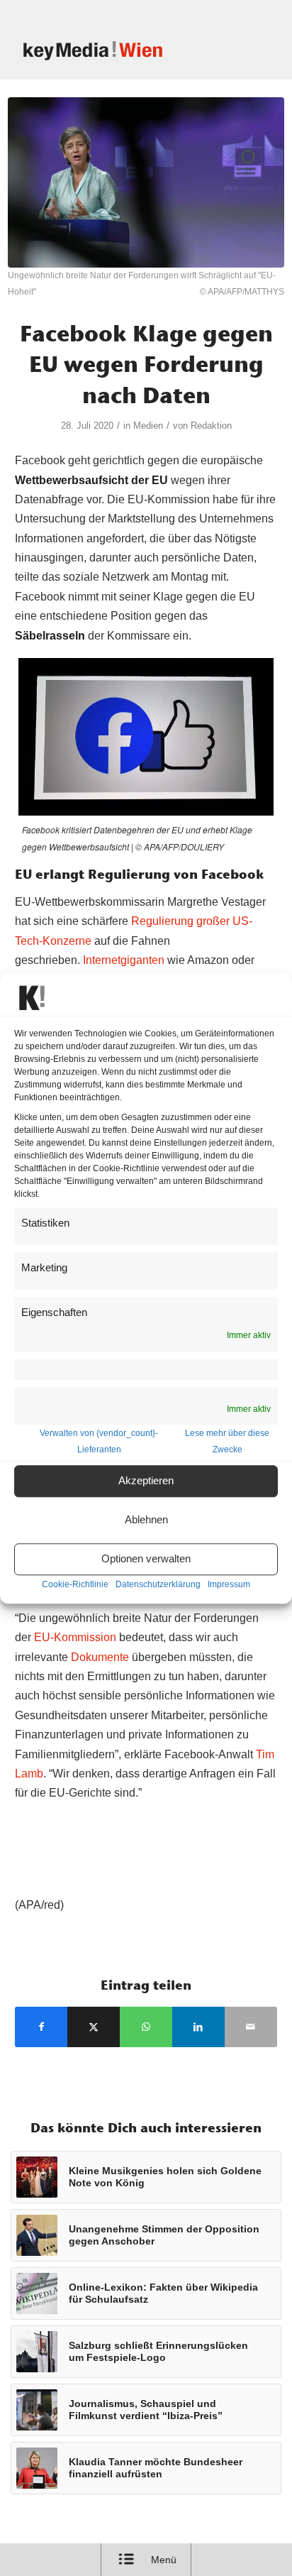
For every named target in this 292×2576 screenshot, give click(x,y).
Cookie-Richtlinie (75, 1584)
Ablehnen (146, 1520)
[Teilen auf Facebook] (41, 2027)
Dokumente (100, 1657)
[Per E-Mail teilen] (251, 2027)
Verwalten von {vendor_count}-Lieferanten (99, 1441)
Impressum (229, 1584)
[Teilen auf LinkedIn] (198, 2027)
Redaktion (211, 426)
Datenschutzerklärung (158, 1584)
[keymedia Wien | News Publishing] (121, 50)
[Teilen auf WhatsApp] (146, 2027)
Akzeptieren (146, 1481)
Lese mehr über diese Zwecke (227, 1441)
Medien (148, 426)
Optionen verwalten (146, 1559)
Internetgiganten (124, 960)
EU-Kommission (75, 1637)
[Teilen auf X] (94, 2027)
